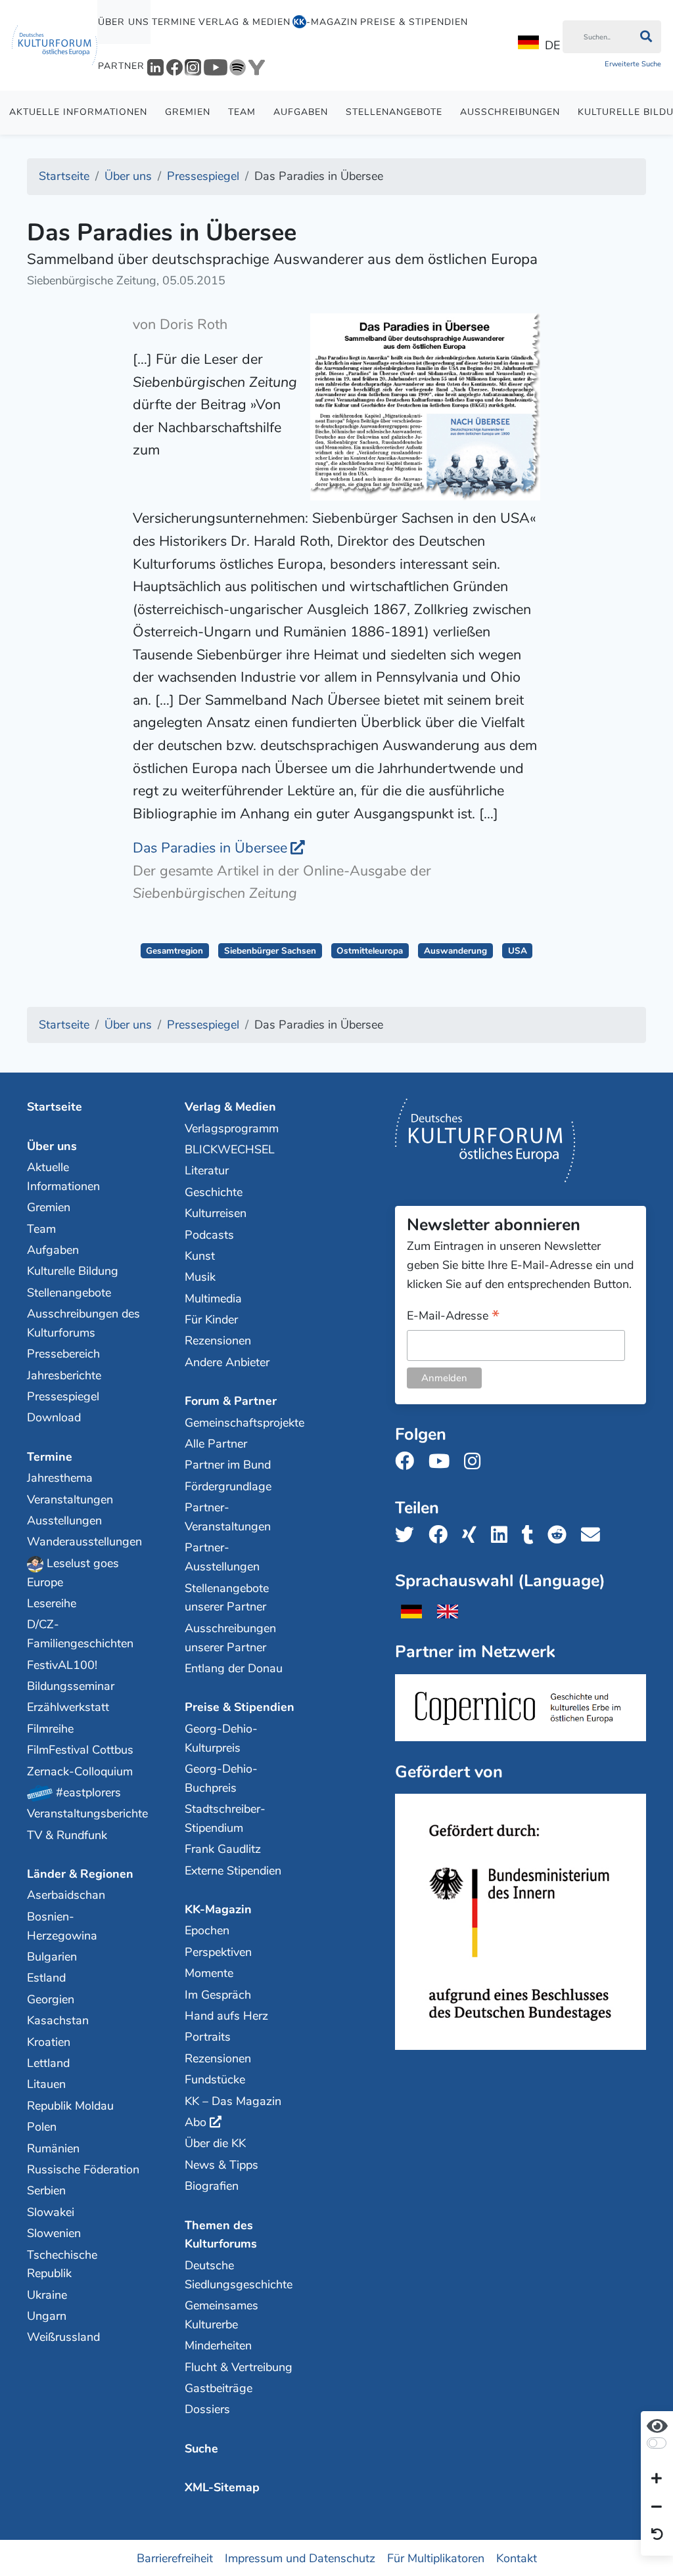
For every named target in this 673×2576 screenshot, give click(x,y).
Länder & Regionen (80, 1874)
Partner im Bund (228, 1465)
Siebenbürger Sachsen (270, 951)
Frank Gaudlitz (223, 1849)
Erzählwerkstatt (68, 1707)
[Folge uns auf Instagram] (476, 1462)
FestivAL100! (62, 1665)
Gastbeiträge (219, 2388)
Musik (200, 1277)
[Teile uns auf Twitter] (408, 1535)
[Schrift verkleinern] (657, 2507)
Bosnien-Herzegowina (62, 1926)
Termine (174, 22)
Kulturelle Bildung (73, 1271)
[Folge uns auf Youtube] (443, 1462)
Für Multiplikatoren (436, 2558)
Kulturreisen (216, 1213)
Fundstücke (215, 2079)
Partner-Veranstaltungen (228, 1517)
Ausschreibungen (510, 112)
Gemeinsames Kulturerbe (221, 2315)
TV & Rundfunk (67, 1835)
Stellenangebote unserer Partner (227, 1598)
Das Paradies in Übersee (210, 848)
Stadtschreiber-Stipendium (225, 1818)
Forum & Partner (231, 1401)
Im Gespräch (218, 1995)
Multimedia (213, 1299)
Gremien (188, 112)
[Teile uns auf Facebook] (442, 1535)
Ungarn (47, 2316)
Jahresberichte (64, 1375)
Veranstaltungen (70, 1499)
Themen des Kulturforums (221, 2235)
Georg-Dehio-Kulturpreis (221, 1738)
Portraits (208, 2037)
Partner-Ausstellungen (222, 1557)
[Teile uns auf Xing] (473, 1535)
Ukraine (47, 2295)
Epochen (207, 1930)
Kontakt (517, 2558)
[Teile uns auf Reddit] (561, 1535)
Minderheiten (218, 2345)
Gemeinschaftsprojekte (242, 1423)
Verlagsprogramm (232, 1128)
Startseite (55, 1107)
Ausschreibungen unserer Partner (230, 1638)
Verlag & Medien (244, 22)
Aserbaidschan (66, 1895)
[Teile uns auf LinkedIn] (503, 1535)
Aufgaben (301, 112)
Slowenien (54, 2233)
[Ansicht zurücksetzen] (657, 2535)
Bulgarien (52, 1957)
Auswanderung (455, 951)
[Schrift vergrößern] (657, 2479)
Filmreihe (50, 1729)
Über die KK (215, 2143)
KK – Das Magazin (233, 2101)
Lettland (48, 2063)
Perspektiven (218, 1952)
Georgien (51, 1999)
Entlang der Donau (234, 1668)
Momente (209, 1973)
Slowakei (51, 2212)
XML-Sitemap (222, 2487)
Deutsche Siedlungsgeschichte (239, 2275)
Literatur (207, 1170)
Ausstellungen (64, 1521)
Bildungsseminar (71, 1686)
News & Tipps (221, 2165)
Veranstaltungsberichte (84, 1813)
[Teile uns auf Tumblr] (532, 1535)
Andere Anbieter (227, 1362)
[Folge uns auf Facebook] (408, 1462)
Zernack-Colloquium (80, 1771)
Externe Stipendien (233, 1871)
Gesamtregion (174, 951)
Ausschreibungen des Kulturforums (83, 1323)
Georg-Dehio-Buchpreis (221, 1778)
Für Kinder (211, 1320)
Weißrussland (63, 2337)
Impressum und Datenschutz (300, 2558)
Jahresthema (60, 1478)
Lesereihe (52, 1603)
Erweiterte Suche (633, 64)
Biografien (212, 2186)
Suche (201, 2449)
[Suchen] (646, 37)
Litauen (46, 2084)
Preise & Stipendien (414, 22)
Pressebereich (63, 1354)
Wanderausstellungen (84, 1542)
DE (552, 45)
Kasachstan (58, 2020)
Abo (196, 2122)
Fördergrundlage (228, 1486)
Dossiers (207, 2409)
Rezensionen (218, 1341)
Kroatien (49, 2042)
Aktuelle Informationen (78, 112)
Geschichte (214, 1192)
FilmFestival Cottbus (80, 1750)
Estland (46, 1978)
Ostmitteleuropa (370, 951)
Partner (121, 66)
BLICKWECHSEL (230, 1149)
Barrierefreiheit (175, 2558)
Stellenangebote (394, 112)
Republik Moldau (70, 2106)
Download (54, 1417)
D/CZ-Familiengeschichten (80, 1634)
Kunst (200, 1256)
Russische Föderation (83, 2169)
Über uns (124, 22)
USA (518, 951)
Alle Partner (216, 1444)
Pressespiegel (63, 1396)
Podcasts (209, 1235)
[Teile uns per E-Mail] (594, 1535)
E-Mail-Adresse (453, 1317)
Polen (42, 2127)
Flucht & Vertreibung (239, 2367)
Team (242, 112)
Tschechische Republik (62, 2264)
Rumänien (53, 2148)
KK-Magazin (218, 1909)
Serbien (46, 2190)
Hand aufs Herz (226, 2016)
